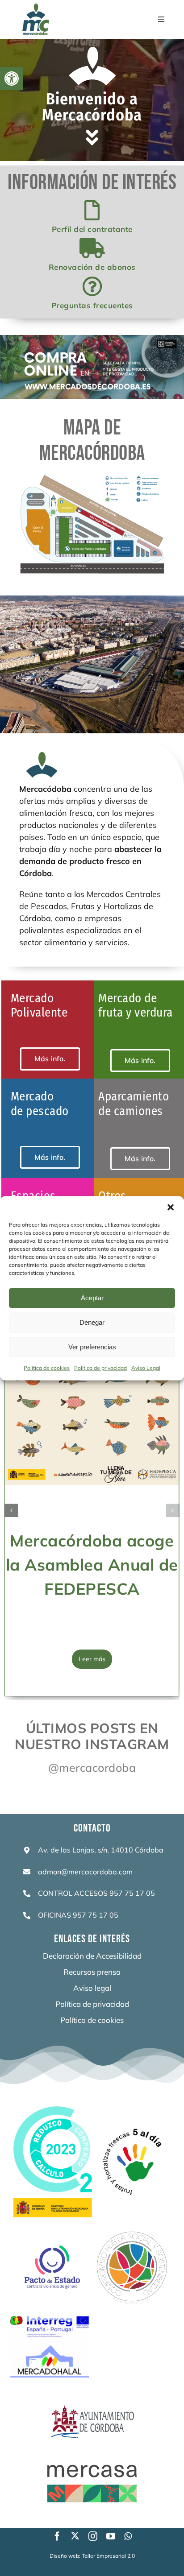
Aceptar (92, 1298)
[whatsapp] (128, 2536)
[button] (12, 79)
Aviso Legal (146, 1367)
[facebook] (57, 2536)
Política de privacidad (100, 1367)
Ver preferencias (92, 1347)
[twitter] (75, 2535)
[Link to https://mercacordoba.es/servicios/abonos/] (92, 248)
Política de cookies (47, 1367)
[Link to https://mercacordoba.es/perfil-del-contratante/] (92, 210)
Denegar (92, 1322)
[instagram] (93, 2536)
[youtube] (111, 2536)
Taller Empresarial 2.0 (108, 2556)
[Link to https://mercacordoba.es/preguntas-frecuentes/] (92, 287)
